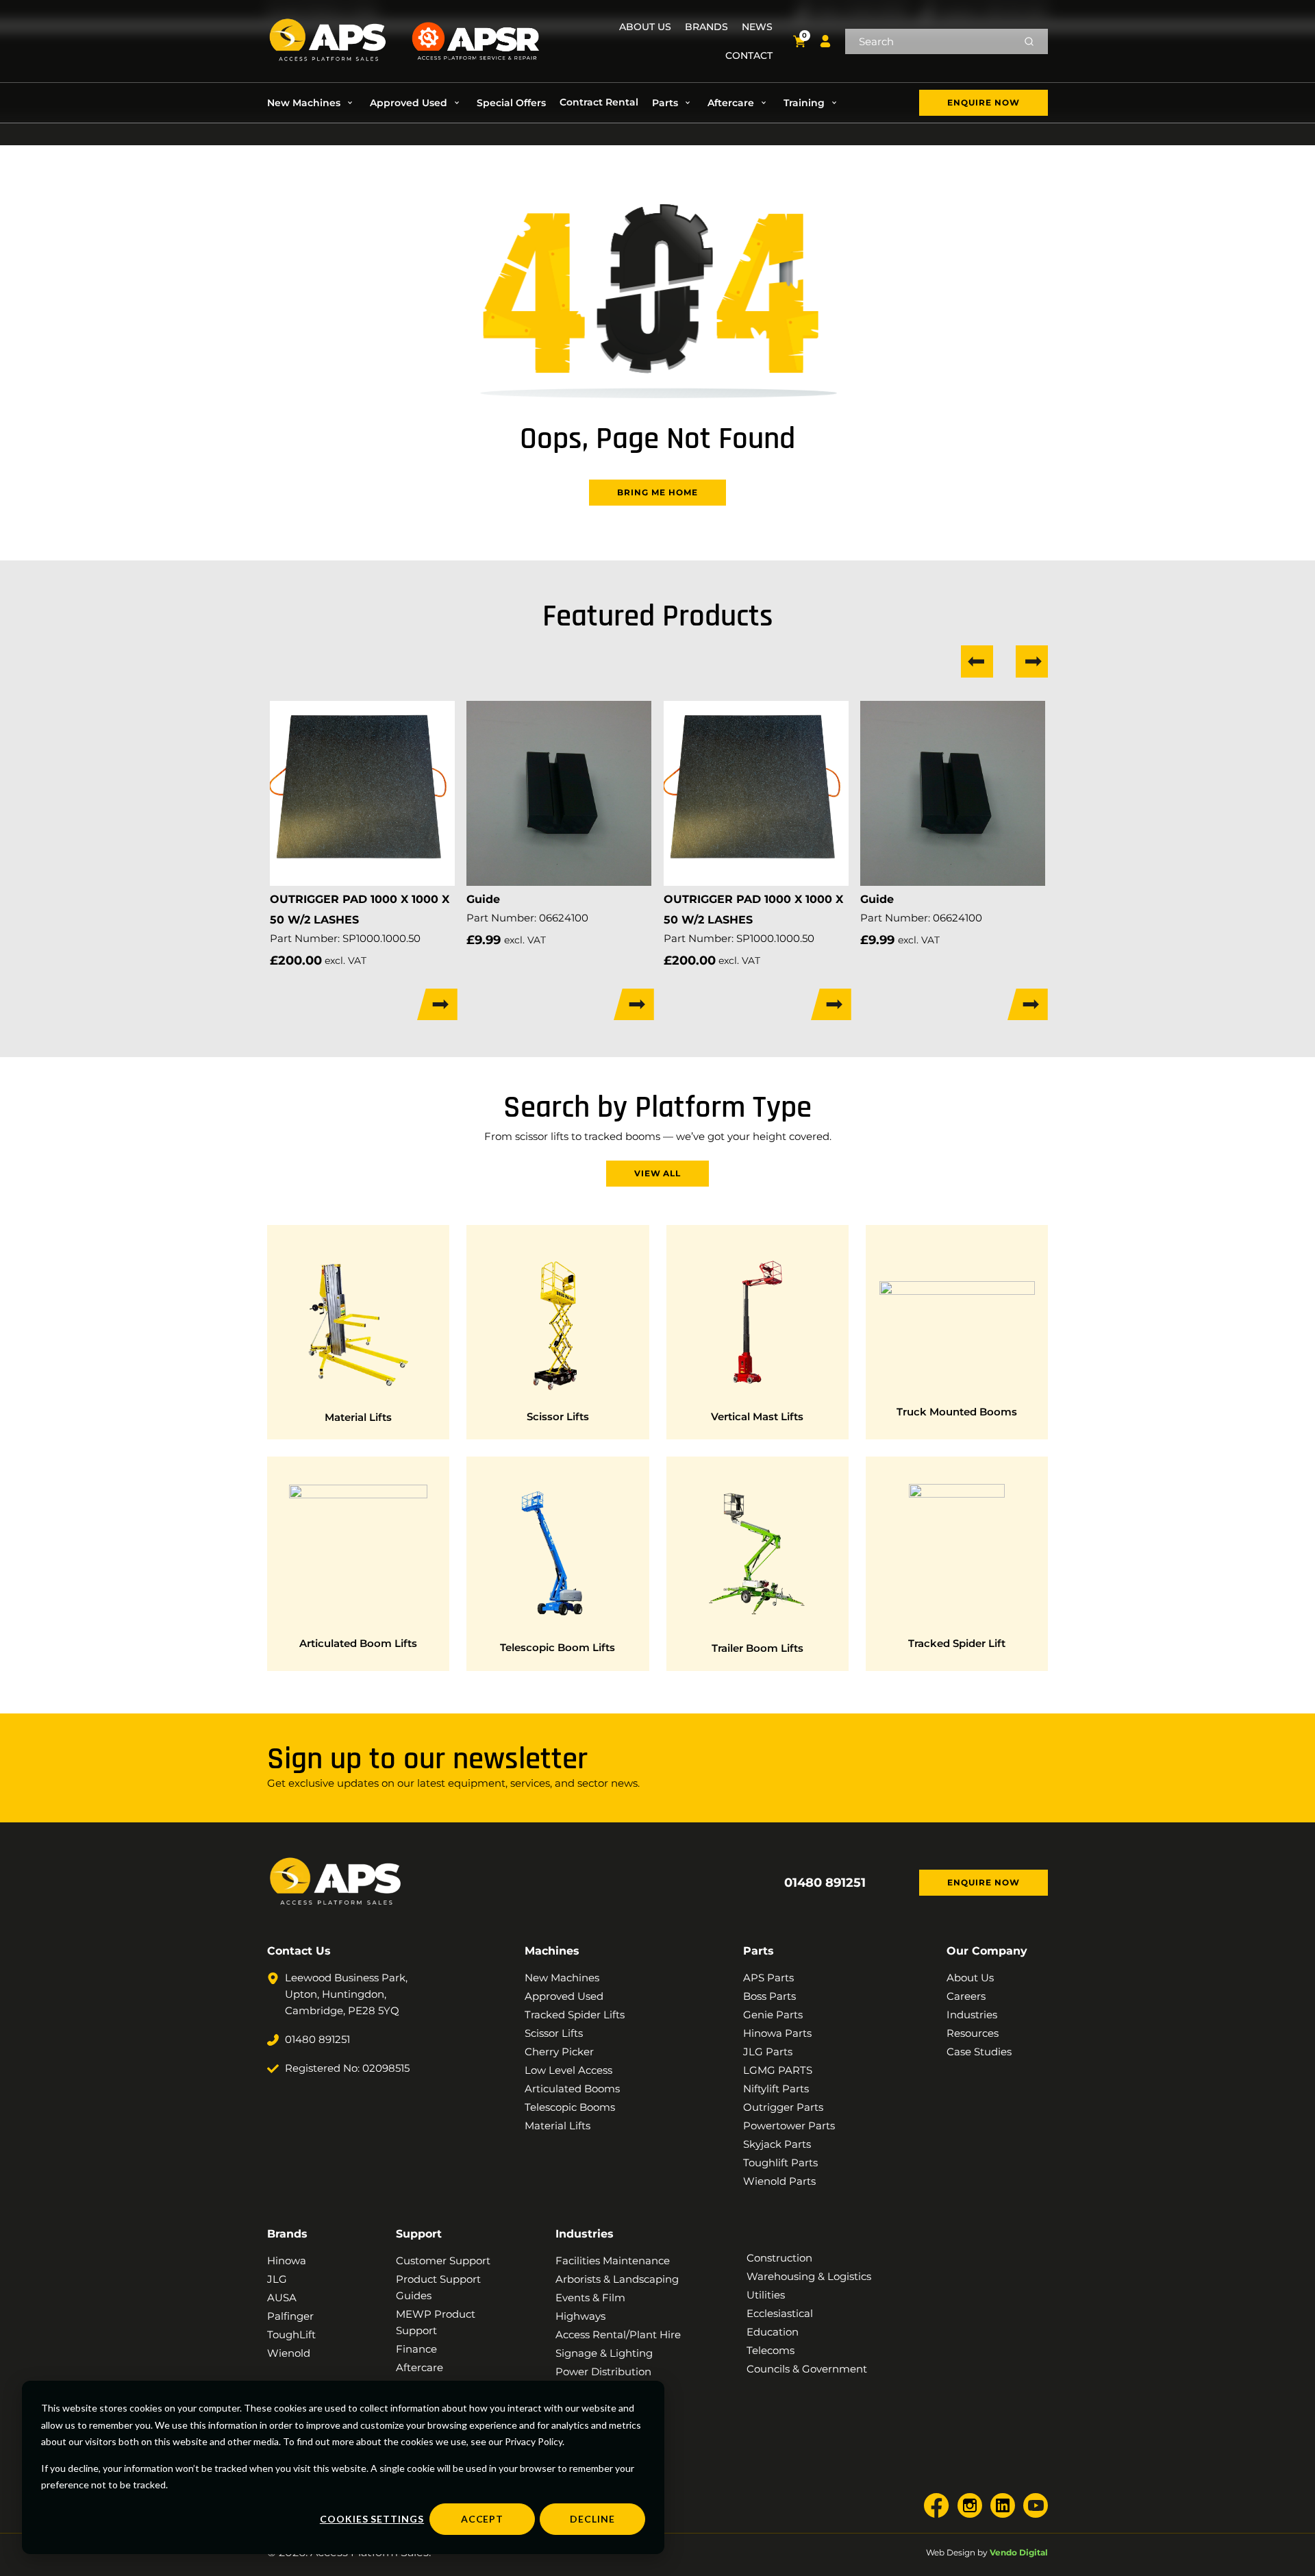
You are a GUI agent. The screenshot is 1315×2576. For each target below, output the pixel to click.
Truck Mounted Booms (957, 1412)
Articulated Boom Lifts (358, 1643)
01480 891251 (825, 1883)
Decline (592, 2519)
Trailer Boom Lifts (757, 1648)
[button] (312, 103)
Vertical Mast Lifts (757, 1416)
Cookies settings (372, 2519)
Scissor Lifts (558, 1416)
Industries (585, 2234)
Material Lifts (358, 1417)
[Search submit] (1029, 41)
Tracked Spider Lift (957, 1643)
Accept (483, 2519)
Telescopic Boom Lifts (558, 1647)
